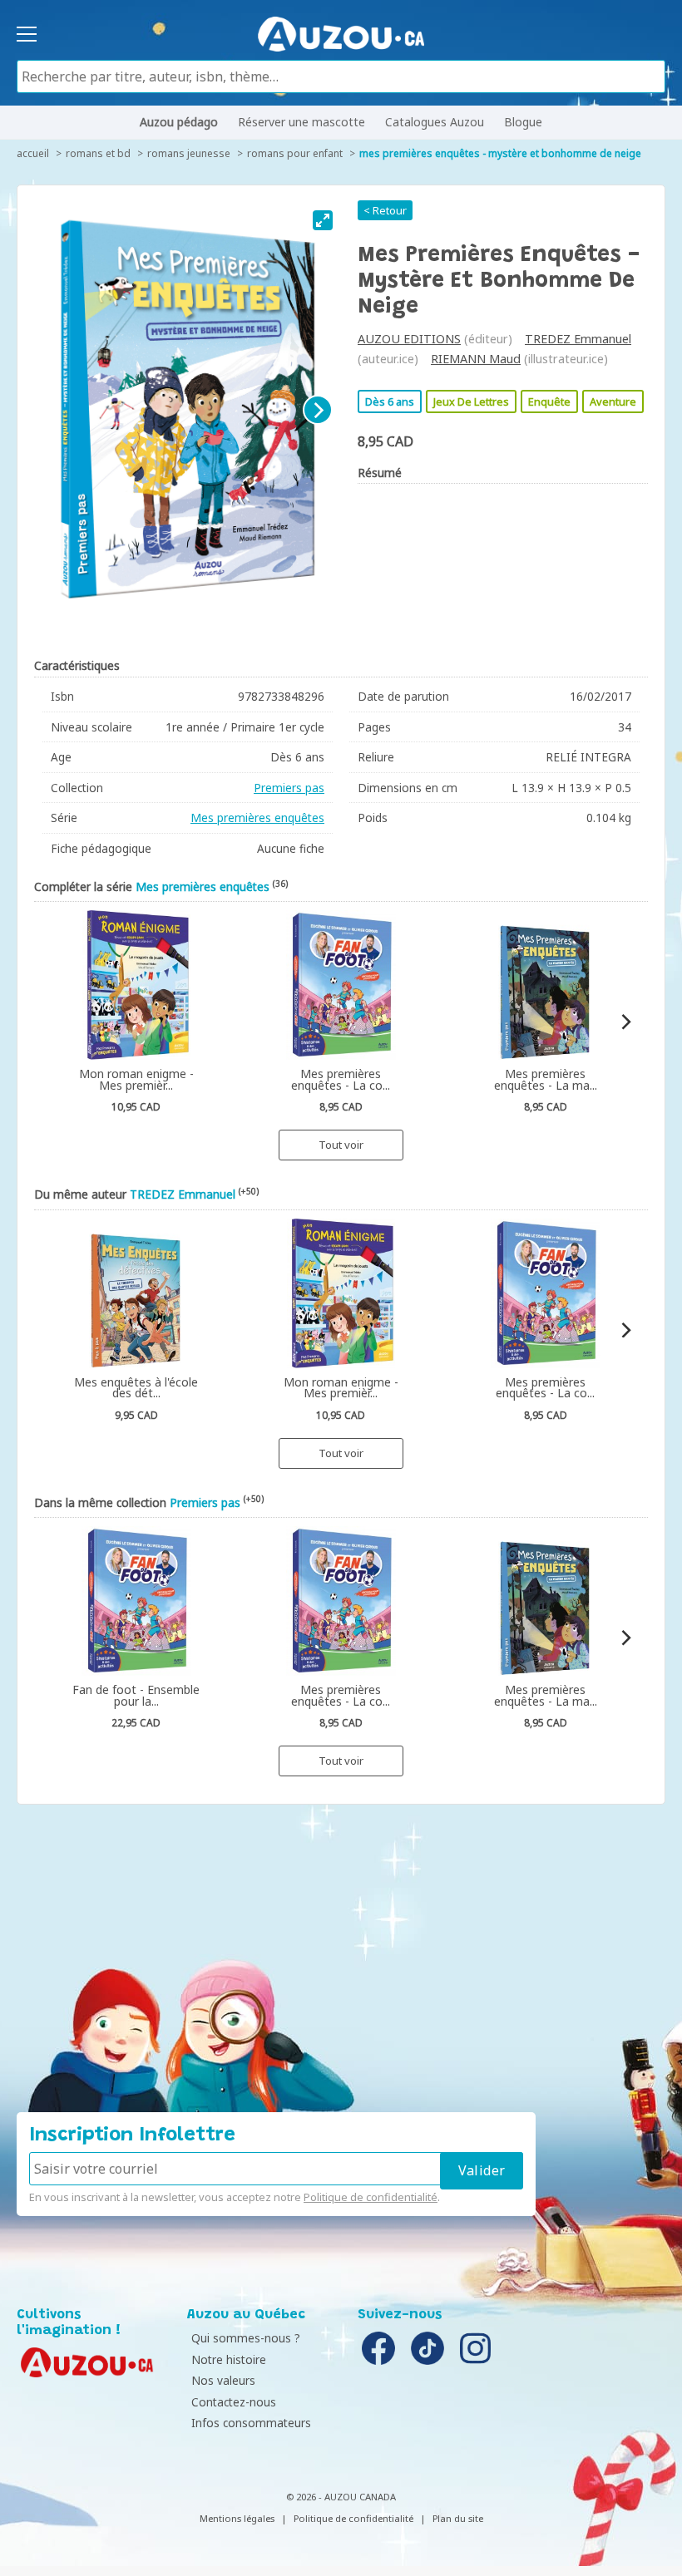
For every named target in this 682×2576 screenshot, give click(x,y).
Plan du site (458, 2518)
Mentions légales (237, 2518)
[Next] (318, 410)
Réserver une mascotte (301, 122)
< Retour (385, 210)
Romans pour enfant (295, 153)
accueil (33, 153)
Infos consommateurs (251, 2423)
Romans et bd (98, 153)
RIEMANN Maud (476, 359)
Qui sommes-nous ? (246, 2338)
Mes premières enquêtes (257, 818)
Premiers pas (289, 788)
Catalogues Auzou (435, 122)
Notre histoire (229, 2359)
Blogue (523, 122)
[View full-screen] (323, 220)
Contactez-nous (234, 2402)
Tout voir (341, 1145)
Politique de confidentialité (371, 2197)
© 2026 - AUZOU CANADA (341, 2497)
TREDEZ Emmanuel (578, 339)
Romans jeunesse (189, 153)
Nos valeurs (223, 2380)
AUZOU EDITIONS (409, 339)
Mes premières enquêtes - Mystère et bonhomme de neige (500, 153)
